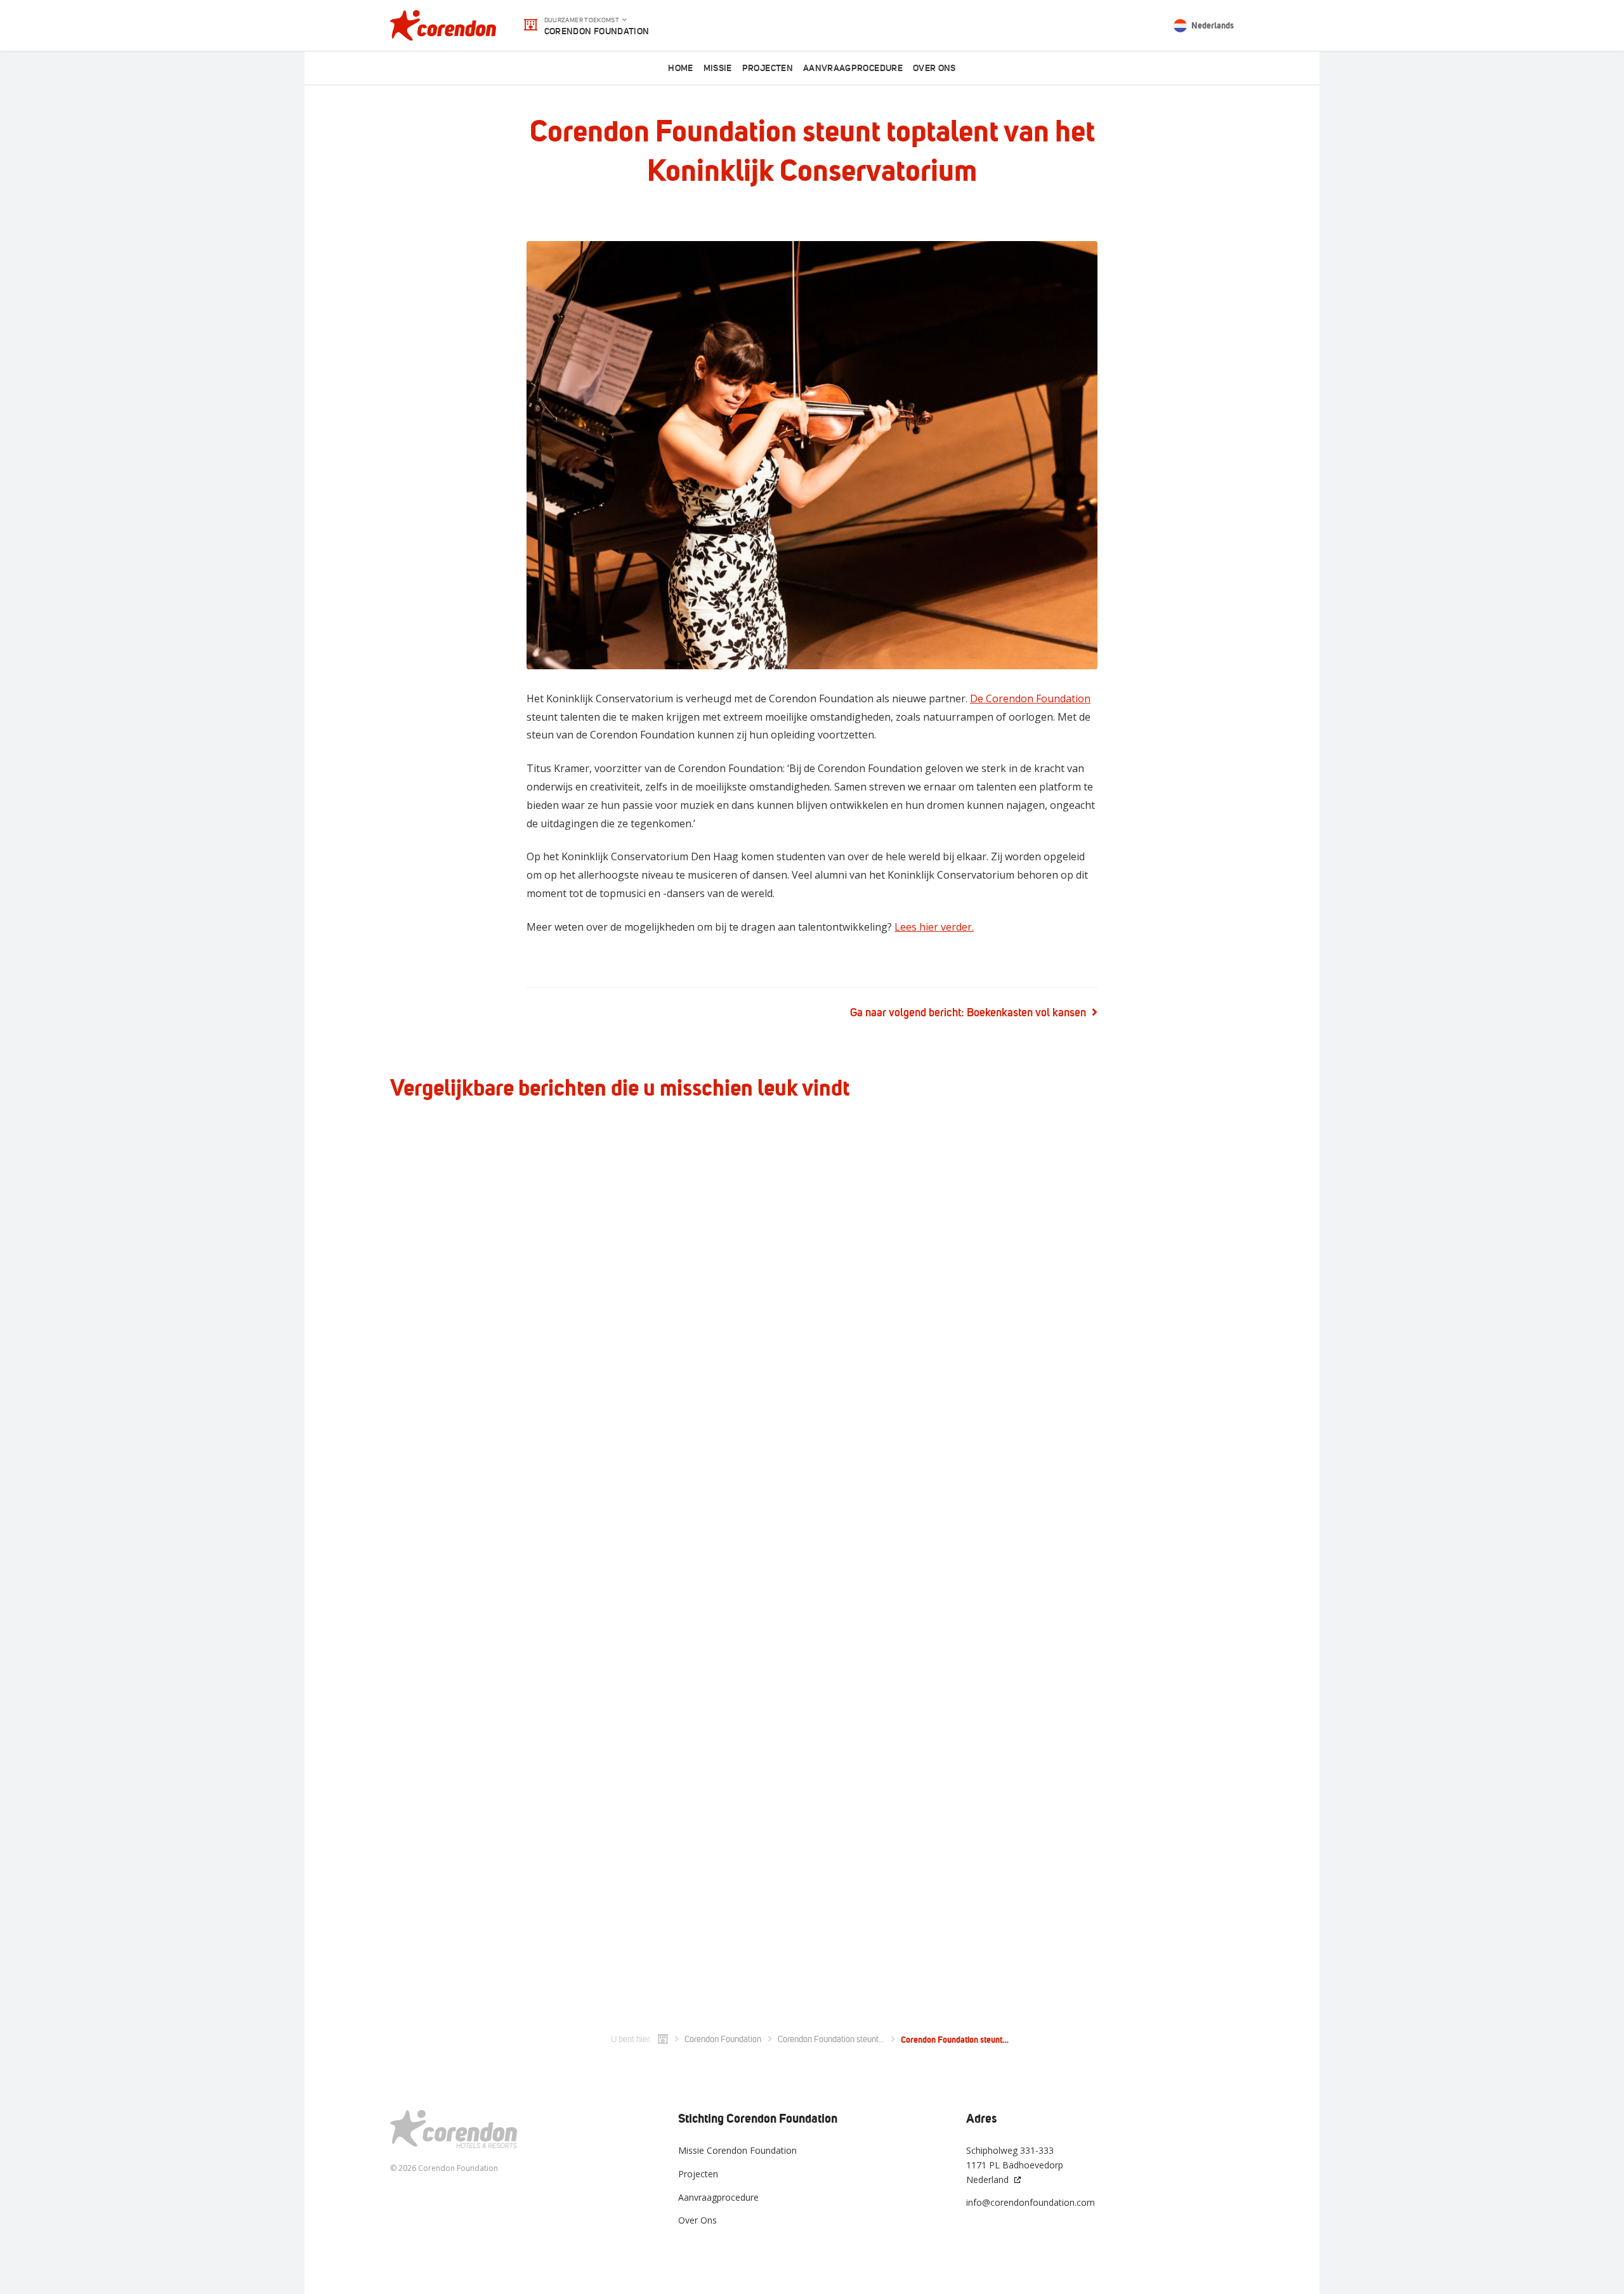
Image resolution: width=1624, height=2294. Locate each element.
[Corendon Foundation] (443, 25)
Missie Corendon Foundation (737, 2150)
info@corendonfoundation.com (1031, 2202)
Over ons (934, 68)
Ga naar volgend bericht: (968, 1013)
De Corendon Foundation (1030, 698)
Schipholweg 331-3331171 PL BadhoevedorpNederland (1015, 2165)
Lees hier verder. (934, 927)
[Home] (663, 2040)
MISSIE (718, 68)
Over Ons (697, 2220)
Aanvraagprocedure (853, 68)
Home (680, 68)
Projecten (768, 68)
